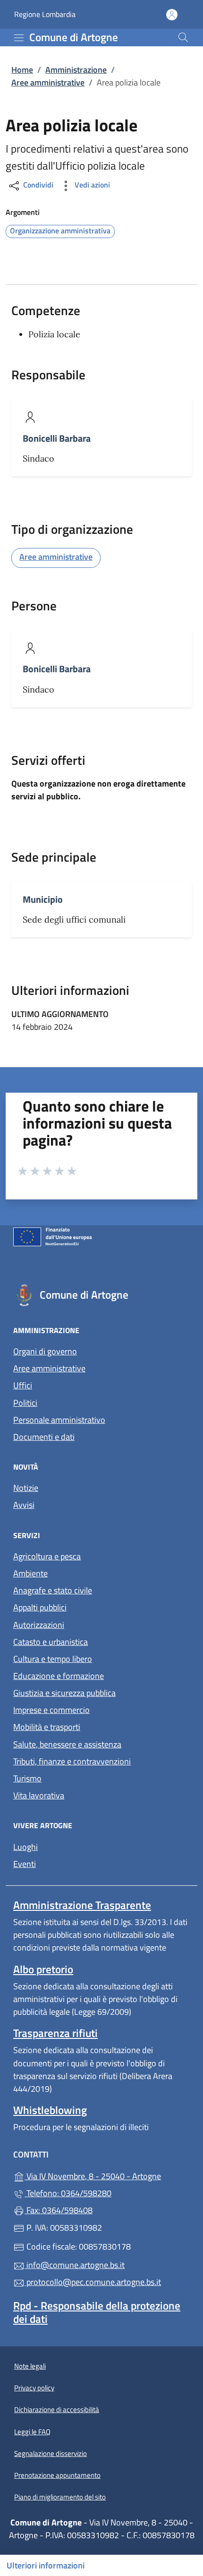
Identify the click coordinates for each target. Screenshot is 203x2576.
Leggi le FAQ (32, 2432)
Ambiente (30, 1573)
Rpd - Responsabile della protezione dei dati (97, 2312)
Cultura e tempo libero (53, 1659)
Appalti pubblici (40, 1607)
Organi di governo (45, 1351)
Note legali (30, 2366)
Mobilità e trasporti (47, 1727)
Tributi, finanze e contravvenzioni (72, 1761)
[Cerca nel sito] (183, 37)
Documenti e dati (44, 1437)
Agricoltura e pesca (47, 1556)
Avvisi (24, 1505)
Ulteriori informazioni (46, 2565)
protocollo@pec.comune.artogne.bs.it (93, 2282)
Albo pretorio (43, 1969)
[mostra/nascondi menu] (19, 38)
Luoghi (25, 1847)
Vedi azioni (91, 185)
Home (22, 70)
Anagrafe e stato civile (53, 1590)
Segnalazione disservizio (51, 2453)
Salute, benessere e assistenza (67, 1744)
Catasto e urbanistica (51, 1642)
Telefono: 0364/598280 (68, 2193)
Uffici (23, 1385)
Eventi (25, 1864)
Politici (25, 1403)
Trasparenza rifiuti (55, 2033)
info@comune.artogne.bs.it (75, 2265)
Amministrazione (76, 70)
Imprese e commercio (51, 1710)
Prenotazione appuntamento (57, 2475)
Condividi (37, 185)
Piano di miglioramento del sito (60, 2497)
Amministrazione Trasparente (82, 1905)
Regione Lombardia (45, 14)
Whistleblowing (50, 2110)
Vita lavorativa (39, 1795)
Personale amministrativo (59, 1420)
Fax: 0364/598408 (59, 2210)
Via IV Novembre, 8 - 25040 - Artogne (107, 2175)
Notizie (26, 1488)
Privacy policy (34, 2388)
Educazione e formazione (59, 1676)
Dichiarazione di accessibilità (57, 2409)
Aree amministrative (48, 82)
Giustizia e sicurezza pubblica (64, 1693)
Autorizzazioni (39, 1625)
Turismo (27, 1778)
